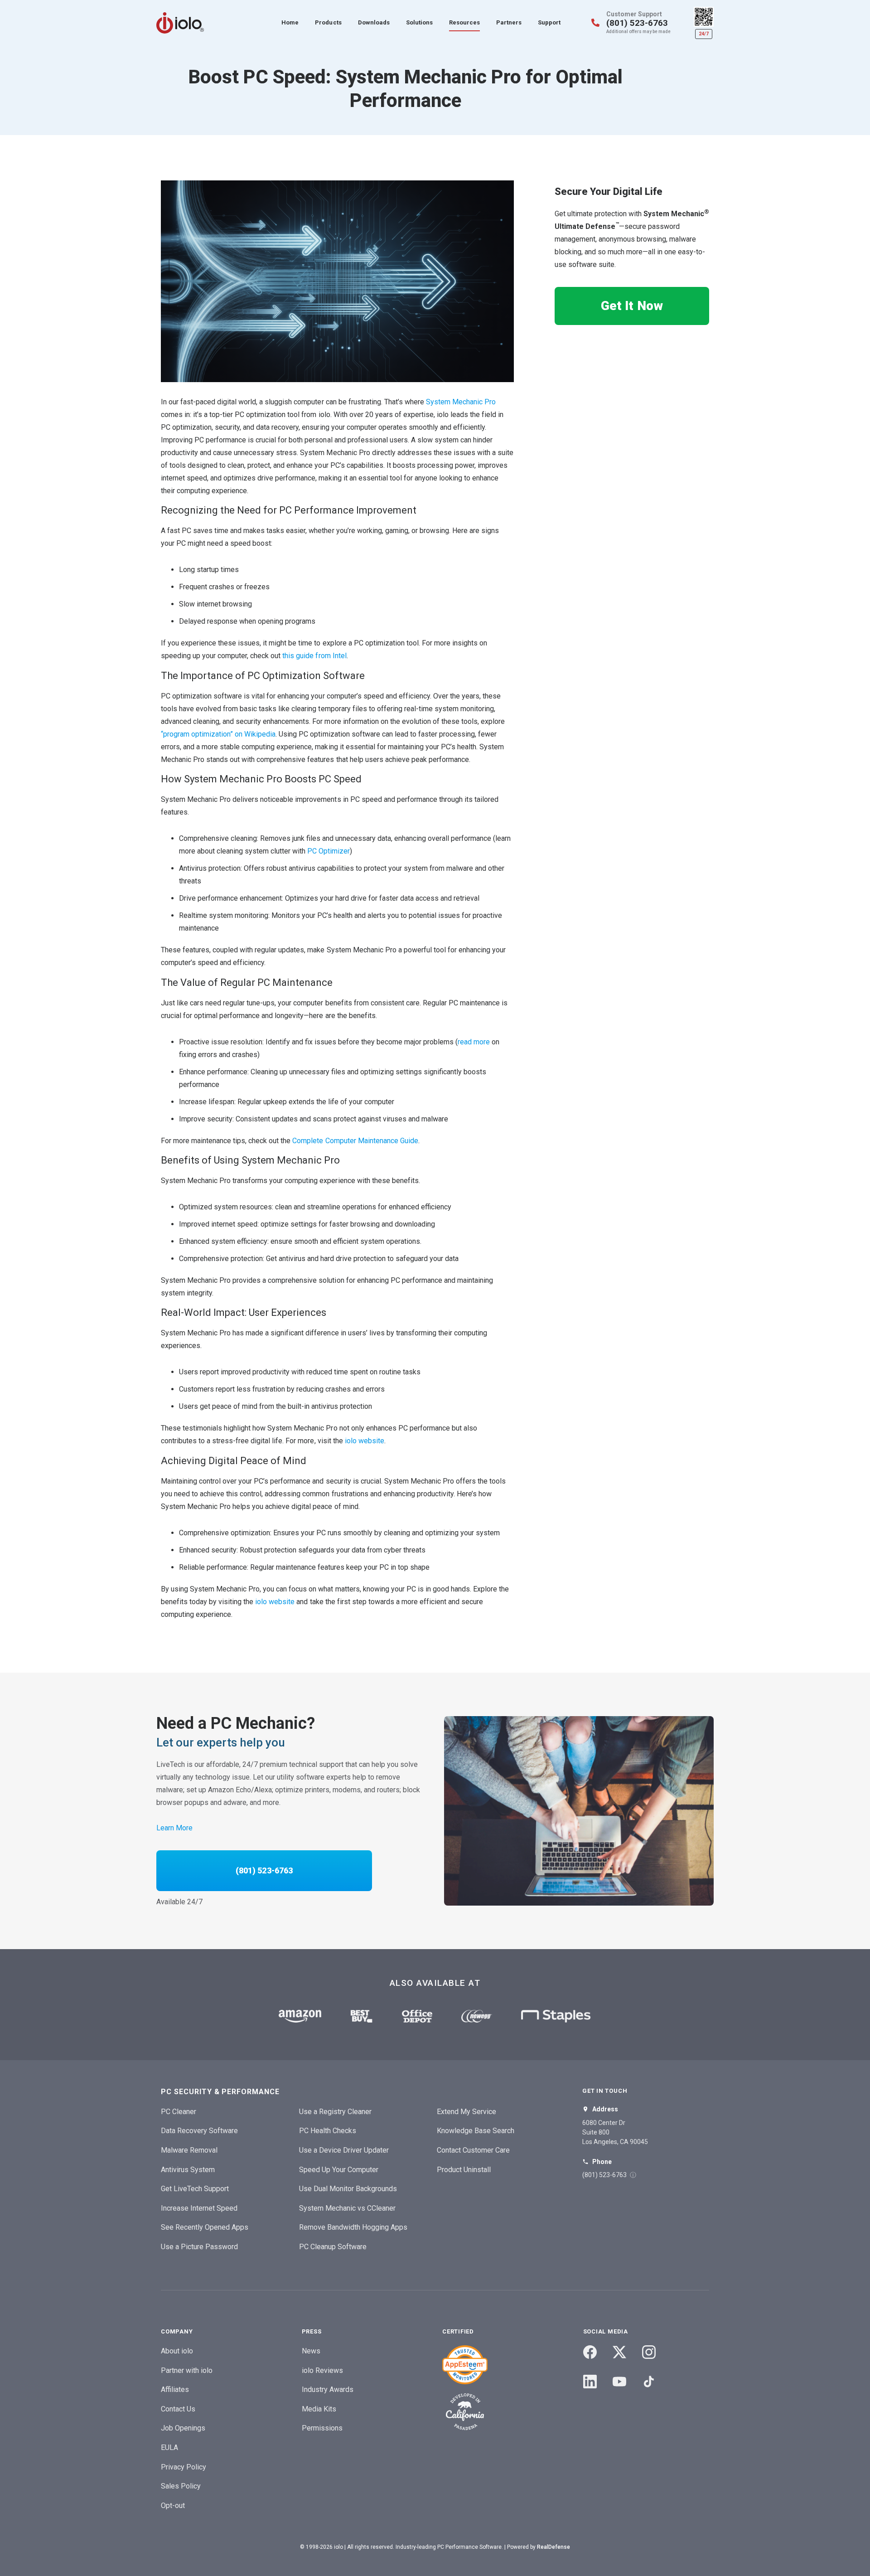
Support (549, 22)
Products (328, 22)
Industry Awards (328, 2389)
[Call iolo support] (595, 23)
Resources (464, 22)
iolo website (364, 1441)
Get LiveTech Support (195, 2189)
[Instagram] (649, 2352)
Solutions (419, 22)
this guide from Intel (313, 656)
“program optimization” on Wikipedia (218, 734)
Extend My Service (466, 2112)
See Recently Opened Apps (205, 2227)
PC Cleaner (179, 2112)
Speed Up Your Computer (339, 2170)
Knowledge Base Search (476, 2131)
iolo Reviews (322, 2370)
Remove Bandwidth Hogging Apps (353, 2227)
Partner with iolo (187, 2370)
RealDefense (553, 2547)
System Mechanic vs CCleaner (347, 2208)
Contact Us (178, 2409)
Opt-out (173, 2506)
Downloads (374, 22)
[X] (619, 2352)
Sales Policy (181, 2486)
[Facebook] (590, 2352)
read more (474, 1042)
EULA (169, 2447)
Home (290, 22)
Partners (509, 22)
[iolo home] (180, 23)
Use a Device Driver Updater (344, 2150)
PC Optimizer (328, 851)
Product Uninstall (464, 2170)
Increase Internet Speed (199, 2208)
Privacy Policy (184, 2467)
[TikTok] (649, 2382)
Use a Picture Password (199, 2247)
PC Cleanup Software (333, 2247)
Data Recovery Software (199, 2131)
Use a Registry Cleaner (335, 2112)
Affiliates (175, 2389)
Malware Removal (189, 2150)
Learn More (174, 1828)
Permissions (322, 2428)
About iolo (177, 2351)
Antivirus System (188, 2170)
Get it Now (632, 306)
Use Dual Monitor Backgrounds (348, 2189)
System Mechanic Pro (460, 402)
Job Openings (183, 2428)
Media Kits (319, 2409)
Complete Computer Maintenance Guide (354, 1141)
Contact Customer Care (473, 2150)
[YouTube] (619, 2382)
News (311, 2351)
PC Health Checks (328, 2131)
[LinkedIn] (590, 2382)
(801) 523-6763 (637, 23)
